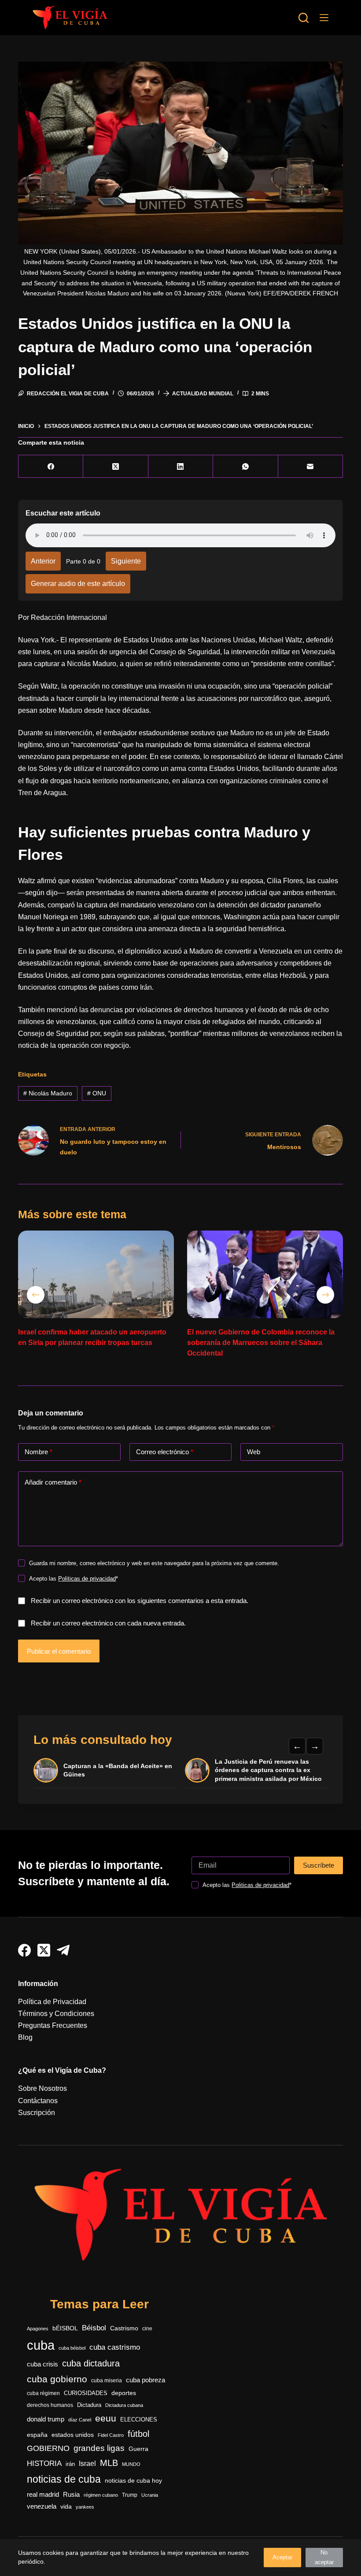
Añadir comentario (53, 1482)
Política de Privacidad (52, 2002)
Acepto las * (74, 1579)
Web (254, 1452)
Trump (130, 2495)
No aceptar (324, 2557)
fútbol (138, 2434)
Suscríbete (319, 1865)
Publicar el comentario (59, 1651)
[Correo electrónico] (311, 466)
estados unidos (73, 2435)
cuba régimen (43, 2393)
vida (66, 2506)
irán (70, 2464)
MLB (109, 2463)
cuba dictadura (91, 2363)
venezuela (42, 2506)
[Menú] (324, 18)
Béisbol (94, 2328)
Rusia (71, 2495)
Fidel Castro (111, 2435)
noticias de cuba (64, 2479)
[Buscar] (304, 18)
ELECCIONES (139, 2419)
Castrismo (124, 2328)
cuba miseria (107, 2381)
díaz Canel (80, 2420)
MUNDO (131, 2464)
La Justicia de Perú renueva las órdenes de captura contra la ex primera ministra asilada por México (268, 1770)
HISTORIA (44, 2464)
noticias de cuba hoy (133, 2480)
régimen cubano (101, 2495)
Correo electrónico (165, 1452)
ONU (97, 1093)
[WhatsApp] (245, 466)
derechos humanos (50, 2405)
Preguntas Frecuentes (53, 2025)
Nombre (39, 1452)
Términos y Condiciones (56, 2014)
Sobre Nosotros (42, 2088)
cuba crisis (42, 2364)
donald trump (46, 2419)
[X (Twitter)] (116, 466)
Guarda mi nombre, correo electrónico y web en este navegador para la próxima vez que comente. (154, 1563)
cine (147, 2329)
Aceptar (282, 2557)
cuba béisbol (72, 2348)
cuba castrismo (115, 2347)
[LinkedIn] (181, 466)
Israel (87, 2464)
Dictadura (89, 2405)
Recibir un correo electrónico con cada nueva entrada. (108, 1623)
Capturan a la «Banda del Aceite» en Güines (118, 1770)
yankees (85, 2507)
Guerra (138, 2449)
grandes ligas (99, 2448)
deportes (124, 2393)
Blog (25, 2037)
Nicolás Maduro (48, 1093)
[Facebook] (51, 466)
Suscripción (37, 2113)
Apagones (38, 2329)
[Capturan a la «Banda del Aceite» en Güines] (46, 1770)
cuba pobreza (146, 2380)
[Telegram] (63, 1950)
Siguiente (126, 561)
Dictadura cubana (124, 2405)
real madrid (43, 2495)
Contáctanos (38, 2101)
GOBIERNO (48, 2448)
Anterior (43, 561)
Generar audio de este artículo (78, 584)
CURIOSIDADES (86, 2393)
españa (37, 2435)
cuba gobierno (57, 2379)
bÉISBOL (65, 2328)
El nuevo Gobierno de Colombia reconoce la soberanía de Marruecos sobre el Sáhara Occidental (261, 1343)
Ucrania (150, 2495)
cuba (41, 2345)
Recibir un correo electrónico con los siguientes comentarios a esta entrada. (140, 1601)
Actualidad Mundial (203, 394)
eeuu (106, 2418)
